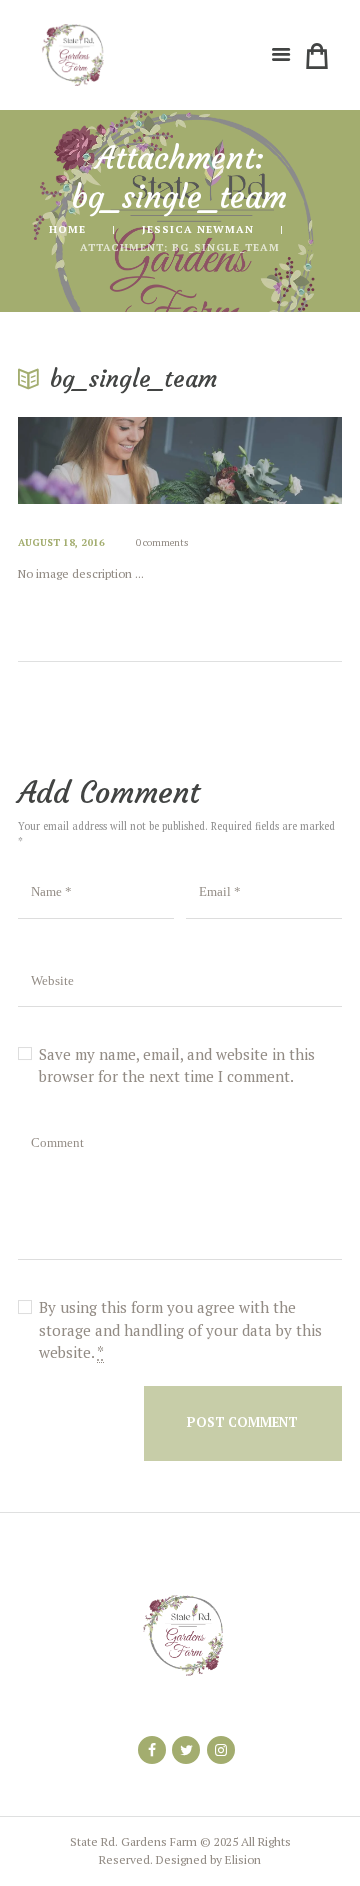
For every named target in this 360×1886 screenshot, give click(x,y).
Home (67, 229)
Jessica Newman (198, 229)
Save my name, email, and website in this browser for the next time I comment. (177, 1065)
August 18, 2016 (61, 542)
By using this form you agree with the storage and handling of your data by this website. (180, 1329)
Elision (243, 1859)
